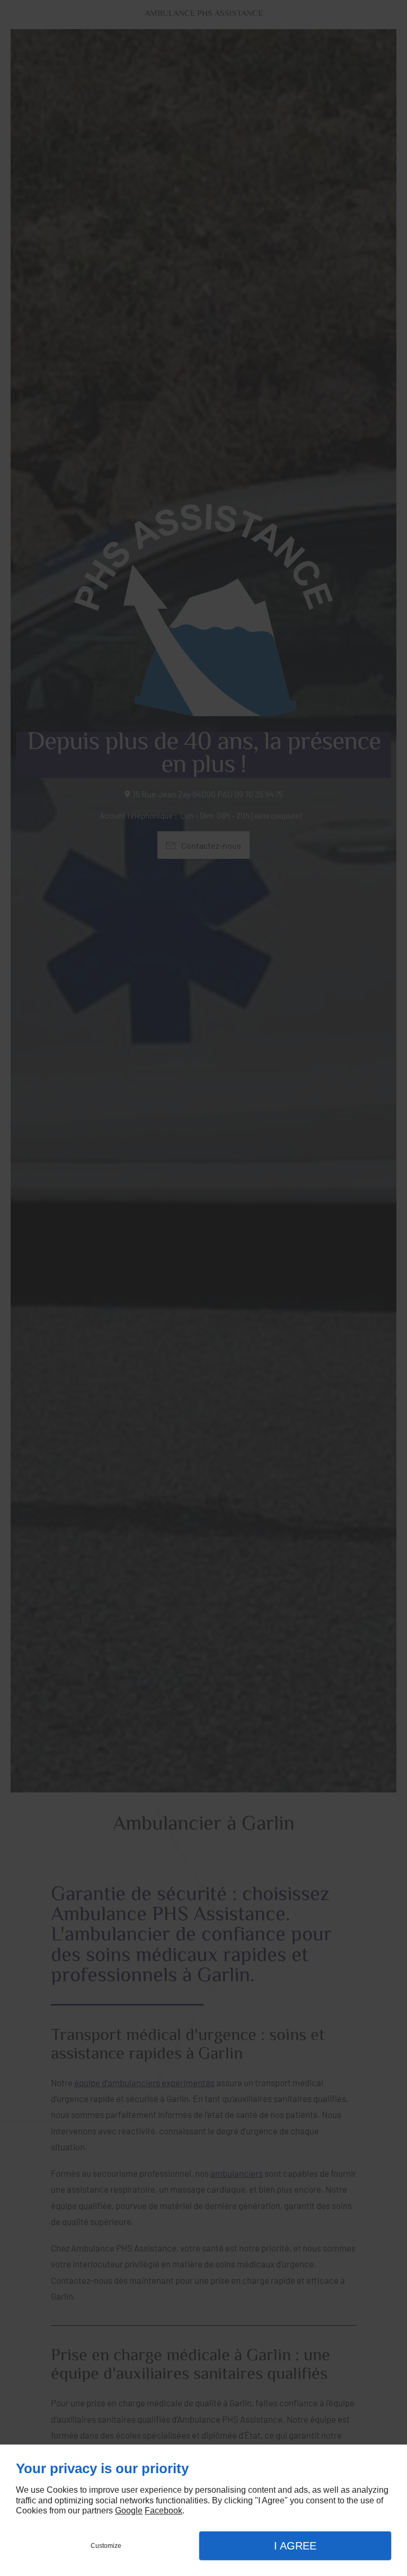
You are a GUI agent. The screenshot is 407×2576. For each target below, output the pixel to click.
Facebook (163, 2511)
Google (129, 2511)
